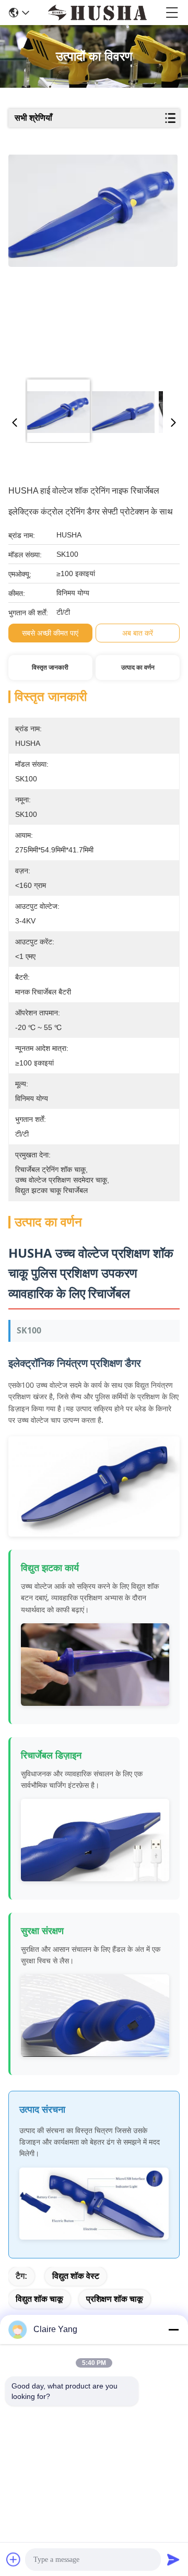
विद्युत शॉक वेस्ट (76, 2276)
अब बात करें (138, 633)
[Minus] (173, 2329)
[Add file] (14, 2559)
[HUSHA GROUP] (97, 13)
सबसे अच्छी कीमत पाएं (50, 633)
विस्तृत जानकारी (50, 668)
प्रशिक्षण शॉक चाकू (115, 2299)
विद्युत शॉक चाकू (39, 2299)
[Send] (173, 2559)
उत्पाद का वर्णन (138, 668)
